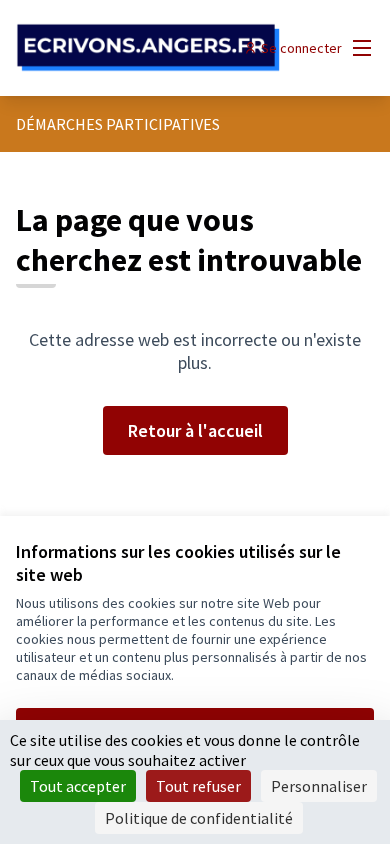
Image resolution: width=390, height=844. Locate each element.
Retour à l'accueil (195, 430)
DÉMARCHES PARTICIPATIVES (118, 124)
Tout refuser (198, 786)
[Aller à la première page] (148, 48)
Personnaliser (319, 786)
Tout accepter (78, 786)
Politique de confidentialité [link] (199, 818)
